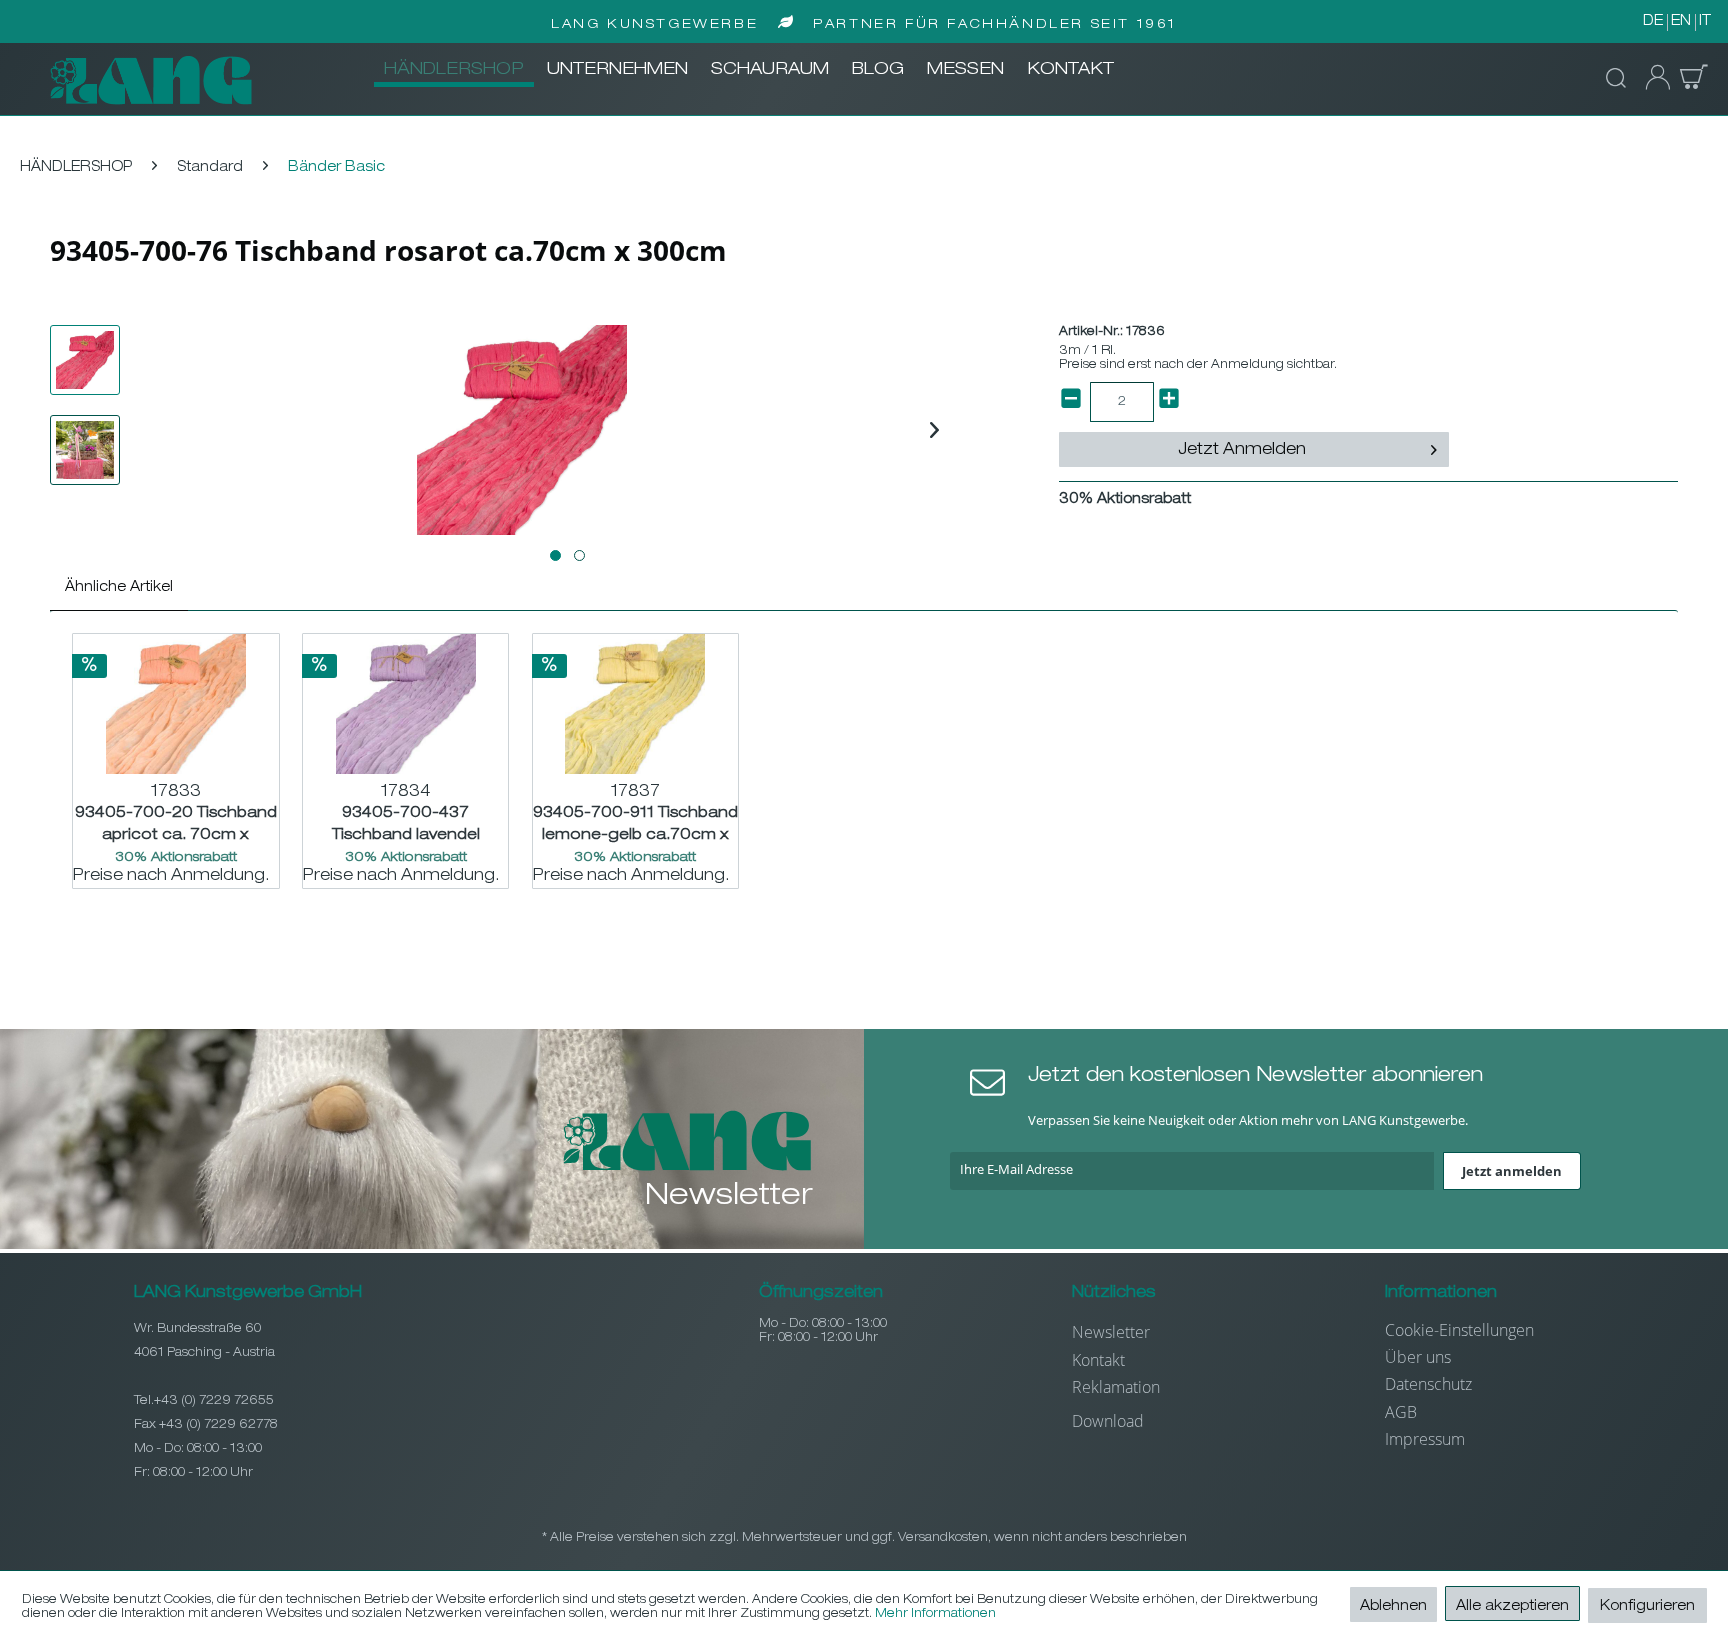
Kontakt (1098, 1360)
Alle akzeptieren (1512, 1607)
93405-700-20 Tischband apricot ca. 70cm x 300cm (176, 824)
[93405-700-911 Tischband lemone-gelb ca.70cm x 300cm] (636, 704)
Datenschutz (1428, 1384)
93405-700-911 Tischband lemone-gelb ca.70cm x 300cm (635, 824)
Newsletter (1111, 1332)
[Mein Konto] (1652, 78)
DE (1653, 22)
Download (1108, 1421)
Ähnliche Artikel (119, 588)
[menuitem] (454, 71)
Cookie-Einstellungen (1459, 1330)
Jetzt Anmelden (1242, 451)
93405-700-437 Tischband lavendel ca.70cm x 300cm (406, 824)
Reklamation (1116, 1387)
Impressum (1425, 1439)
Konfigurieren (1647, 1607)
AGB (1401, 1412)
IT (1705, 22)
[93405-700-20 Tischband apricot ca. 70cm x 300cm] (176, 704)
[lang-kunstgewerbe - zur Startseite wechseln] (151, 80)
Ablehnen (1393, 1607)
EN (1681, 22)
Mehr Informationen (935, 1614)
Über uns (1418, 1357)
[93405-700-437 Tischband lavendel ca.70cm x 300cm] (406, 704)
